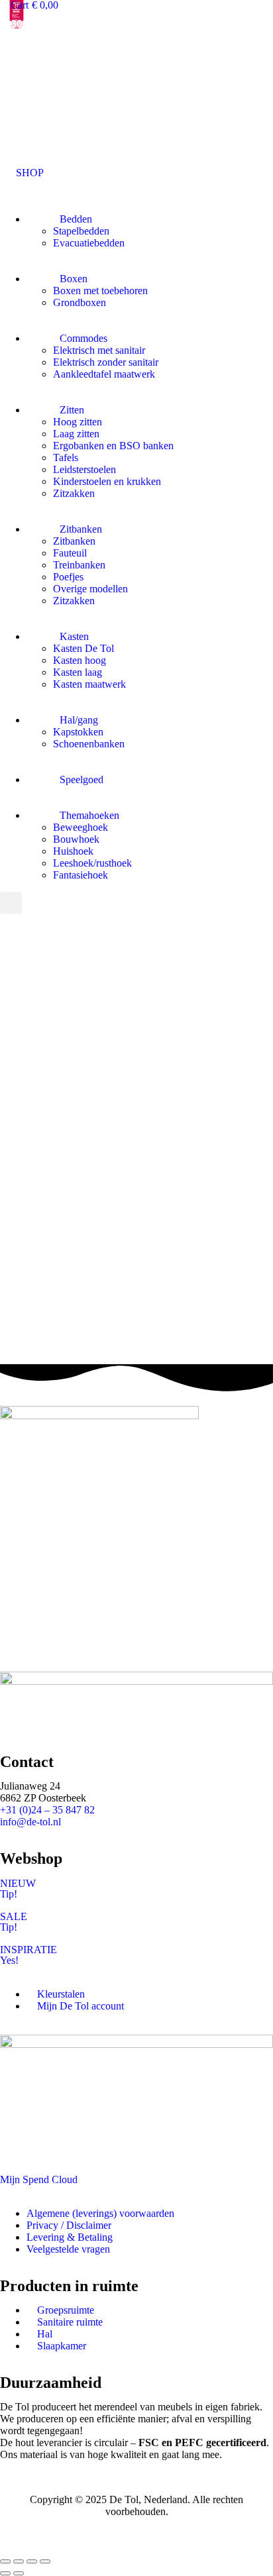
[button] (22, 173)
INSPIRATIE (28, 1950)
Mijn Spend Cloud (39, 2179)
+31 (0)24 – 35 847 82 (47, 1810)
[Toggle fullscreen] (32, 2561)
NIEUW (18, 1883)
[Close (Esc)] (5, 2561)
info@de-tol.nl (30, 1822)
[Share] (19, 2561)
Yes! (9, 1960)
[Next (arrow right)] (19, 2573)
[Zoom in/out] (45, 2561)
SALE (14, 1916)
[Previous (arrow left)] (5, 2573)
